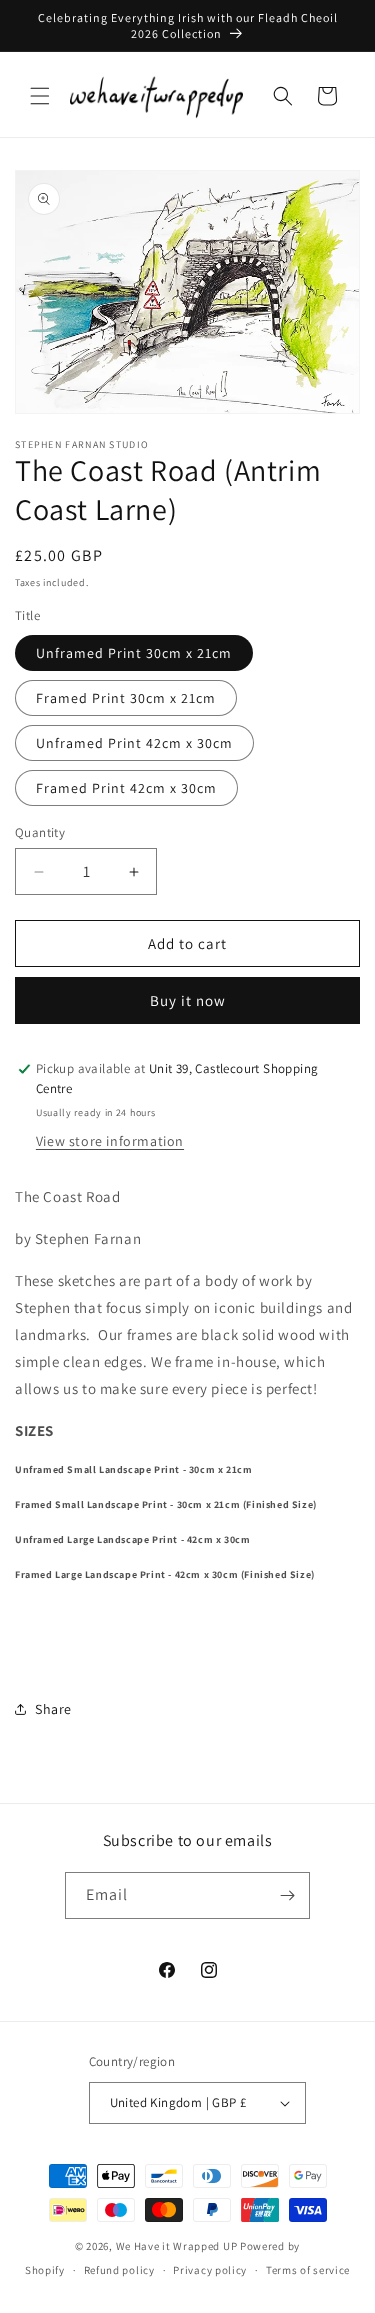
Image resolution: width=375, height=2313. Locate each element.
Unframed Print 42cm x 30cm (134, 743)
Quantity (40, 832)
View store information (110, 1141)
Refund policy (119, 2270)
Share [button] (53, 1709)
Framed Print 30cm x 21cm (126, 698)
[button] (40, 96)
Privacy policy (210, 2270)
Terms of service (308, 2270)
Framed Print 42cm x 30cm (126, 788)
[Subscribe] (287, 1895)
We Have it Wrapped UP (178, 2246)
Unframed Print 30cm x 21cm (134, 653)
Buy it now (188, 1000)
